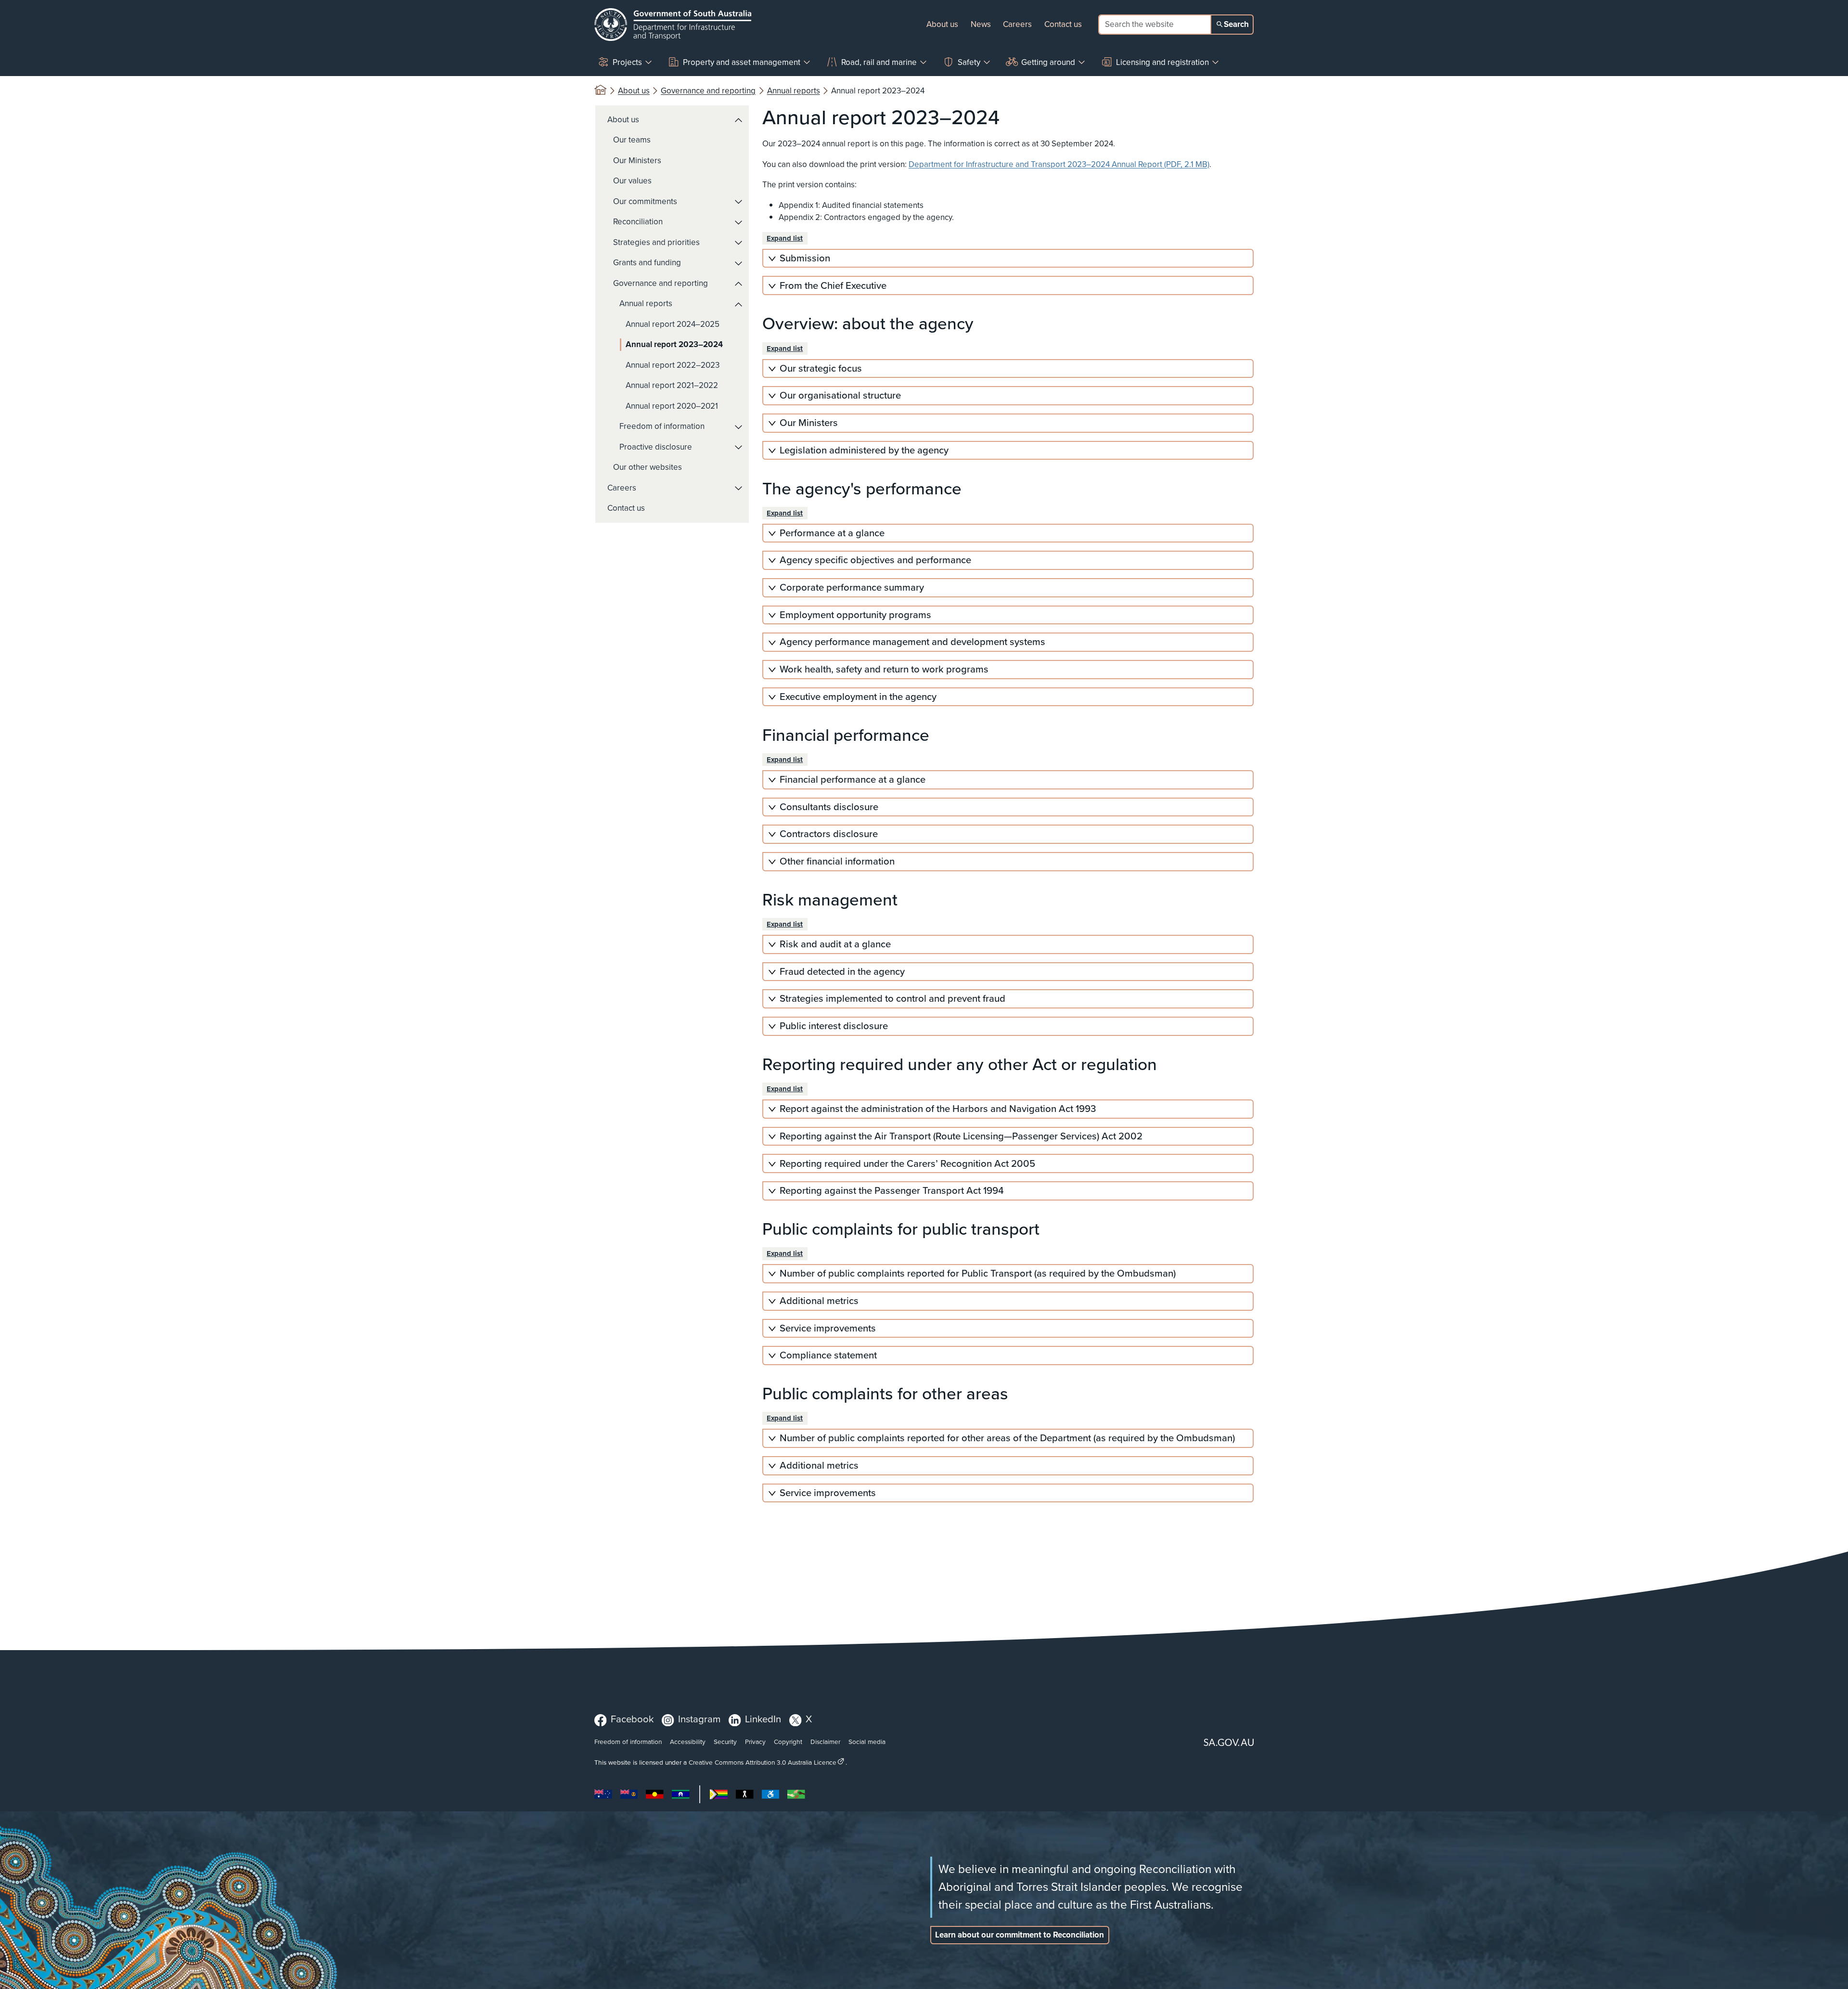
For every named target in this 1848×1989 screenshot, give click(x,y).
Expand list (785, 238)
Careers (1017, 24)
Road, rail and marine (879, 62)
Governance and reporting (708, 91)
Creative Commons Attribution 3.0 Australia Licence (763, 1762)
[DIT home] (673, 25)
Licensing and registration (1162, 62)
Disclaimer (825, 1742)
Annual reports (794, 91)
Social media (867, 1742)
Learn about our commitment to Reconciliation (1020, 1935)
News (981, 24)
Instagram (699, 1719)
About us (942, 24)
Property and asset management (742, 62)
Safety (969, 62)
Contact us (1063, 24)
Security (725, 1742)
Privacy (755, 1742)
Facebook (632, 1719)
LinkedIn (763, 1719)
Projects (627, 62)
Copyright (788, 1742)
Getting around (1048, 62)
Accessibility (688, 1742)
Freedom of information (628, 1742)
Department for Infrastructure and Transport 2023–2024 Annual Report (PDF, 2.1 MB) (1059, 164)
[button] (739, 120)
